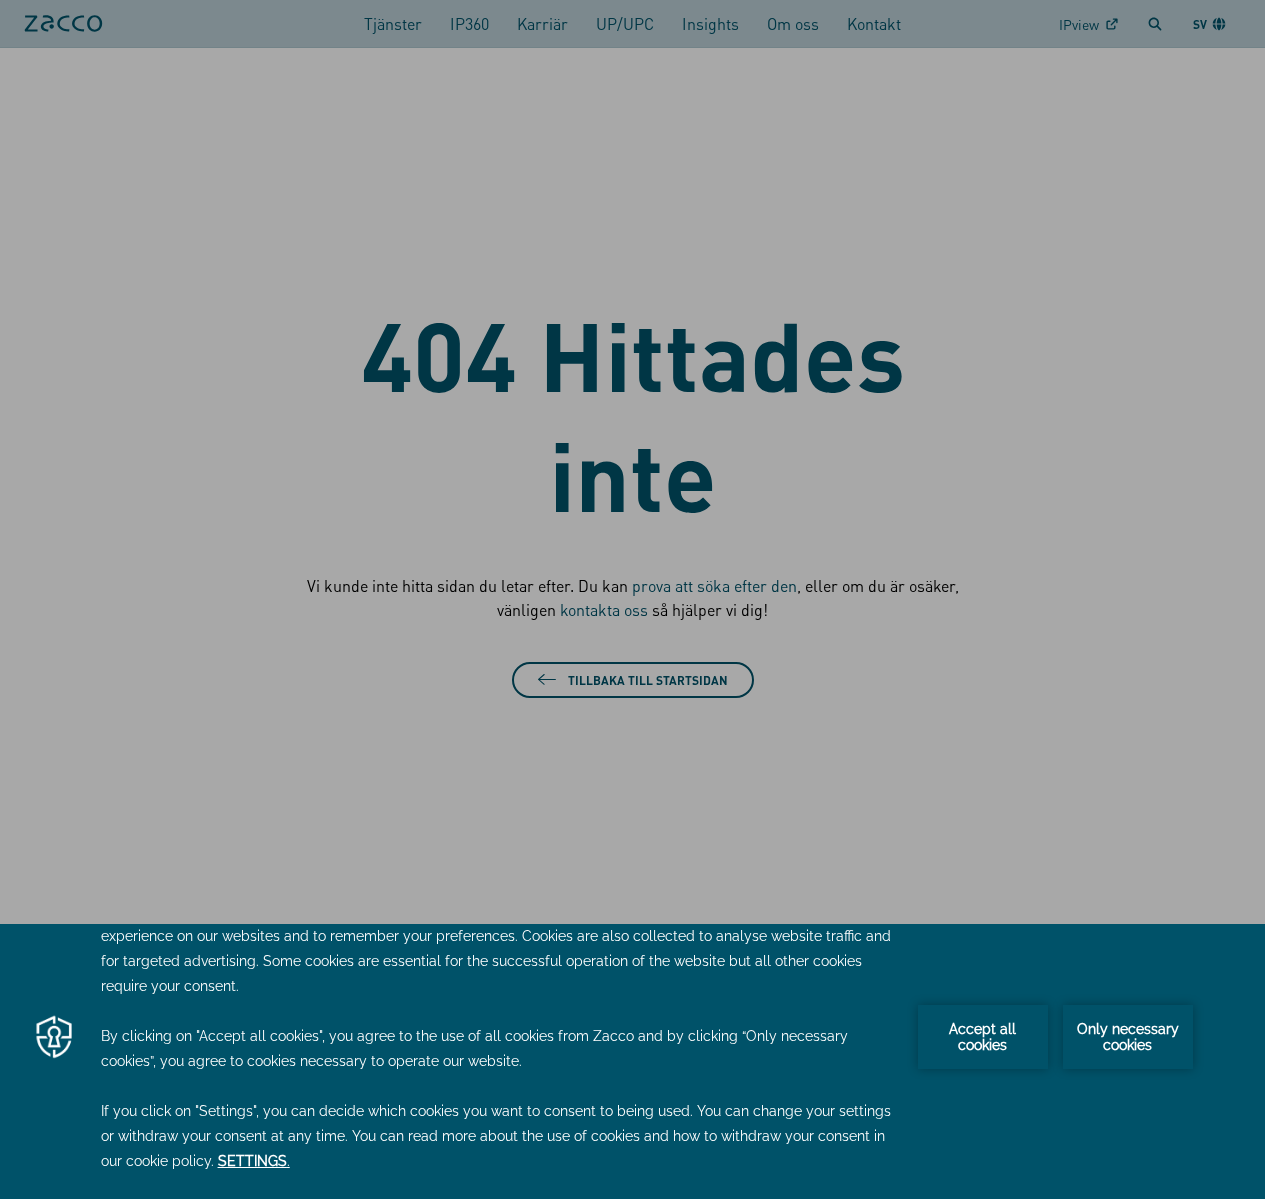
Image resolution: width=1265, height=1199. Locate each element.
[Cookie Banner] (632, 1061)
